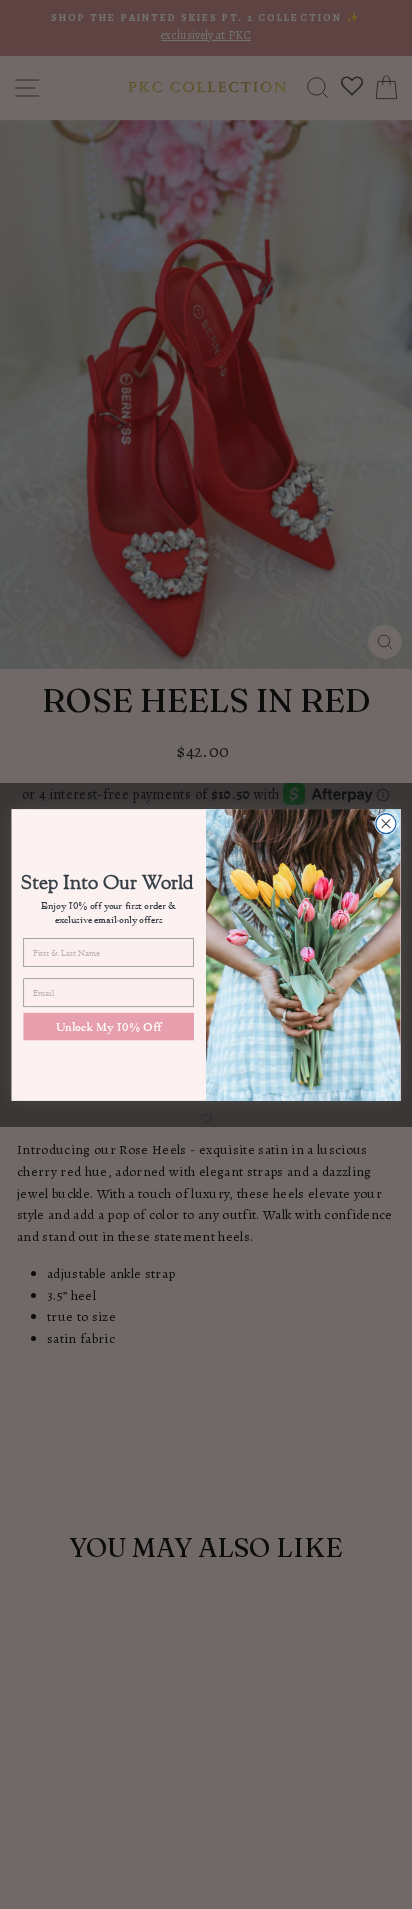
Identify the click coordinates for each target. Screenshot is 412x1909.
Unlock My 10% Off (109, 1026)
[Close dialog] (386, 823)
